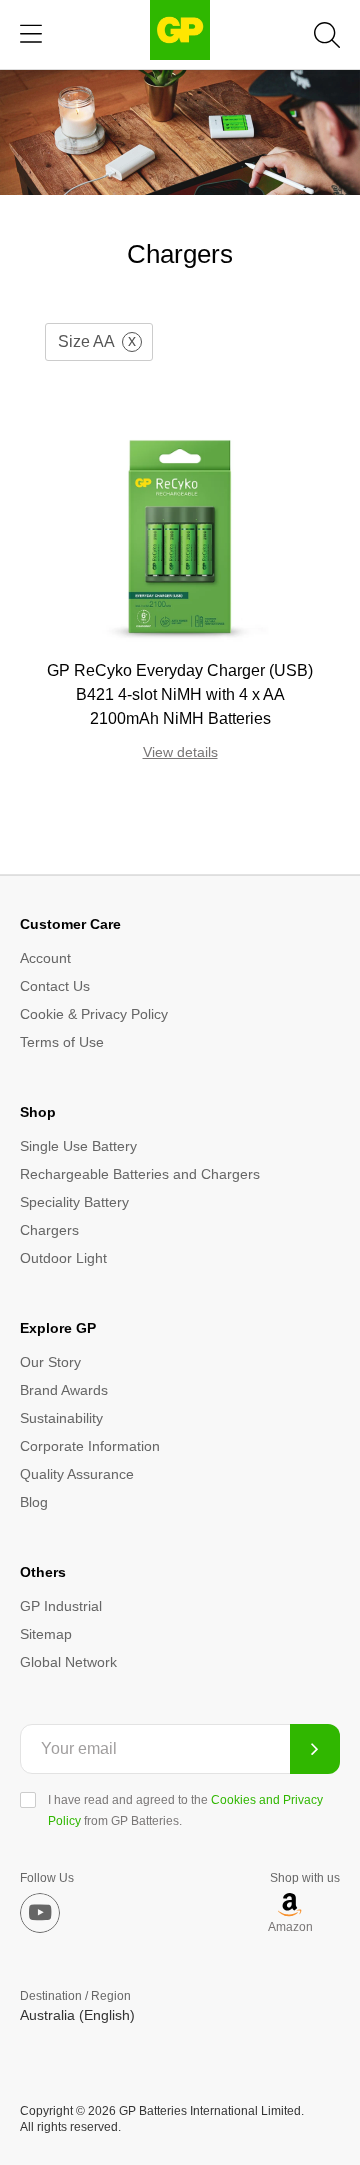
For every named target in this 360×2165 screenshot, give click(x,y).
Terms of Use (62, 1042)
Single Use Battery (78, 1146)
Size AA (86, 341)
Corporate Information (90, 1446)
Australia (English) (77, 2015)
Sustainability (61, 1418)
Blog (34, 1502)
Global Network (68, 1662)
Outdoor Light (63, 1258)
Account (45, 958)
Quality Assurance (77, 1474)
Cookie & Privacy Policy (94, 1014)
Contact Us (55, 986)
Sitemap (46, 1634)
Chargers (49, 1230)
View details (180, 752)
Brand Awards (64, 1390)
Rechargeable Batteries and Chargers (140, 1174)
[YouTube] (40, 1913)
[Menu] (31, 34)
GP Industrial (61, 1606)
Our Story (50, 1362)
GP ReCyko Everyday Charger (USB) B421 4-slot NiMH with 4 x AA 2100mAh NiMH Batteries (180, 694)
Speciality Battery (74, 1202)
